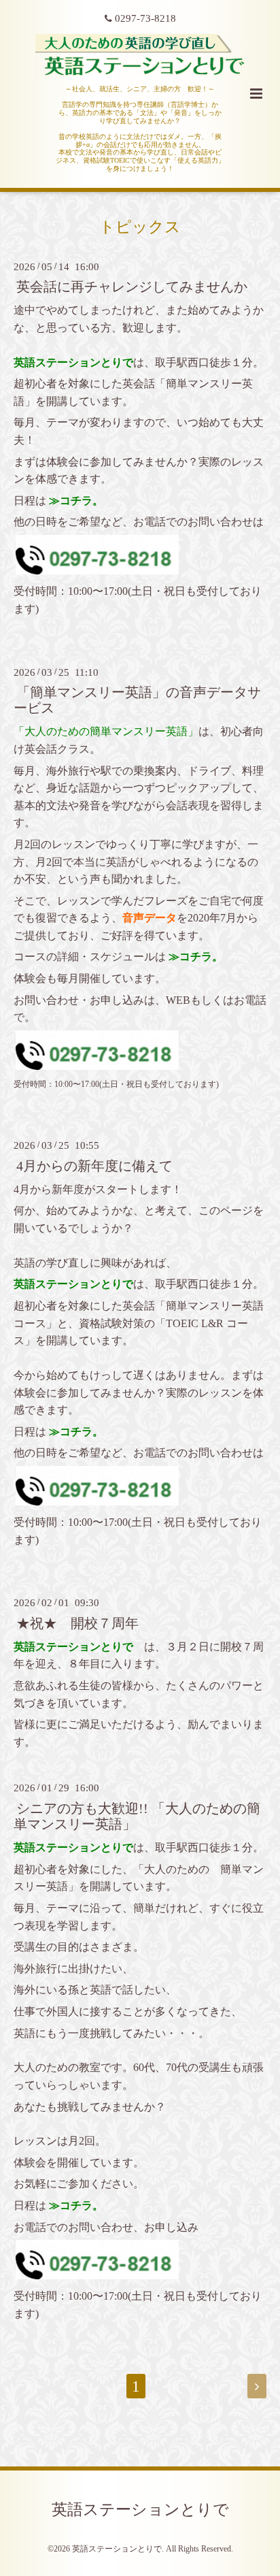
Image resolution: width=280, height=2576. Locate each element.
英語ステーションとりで (140, 2510)
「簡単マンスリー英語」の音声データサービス (137, 700)
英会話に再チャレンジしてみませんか (132, 287)
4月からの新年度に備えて (94, 1165)
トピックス (140, 226)
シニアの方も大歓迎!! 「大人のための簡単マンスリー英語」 (137, 1816)
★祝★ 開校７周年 (77, 1623)
